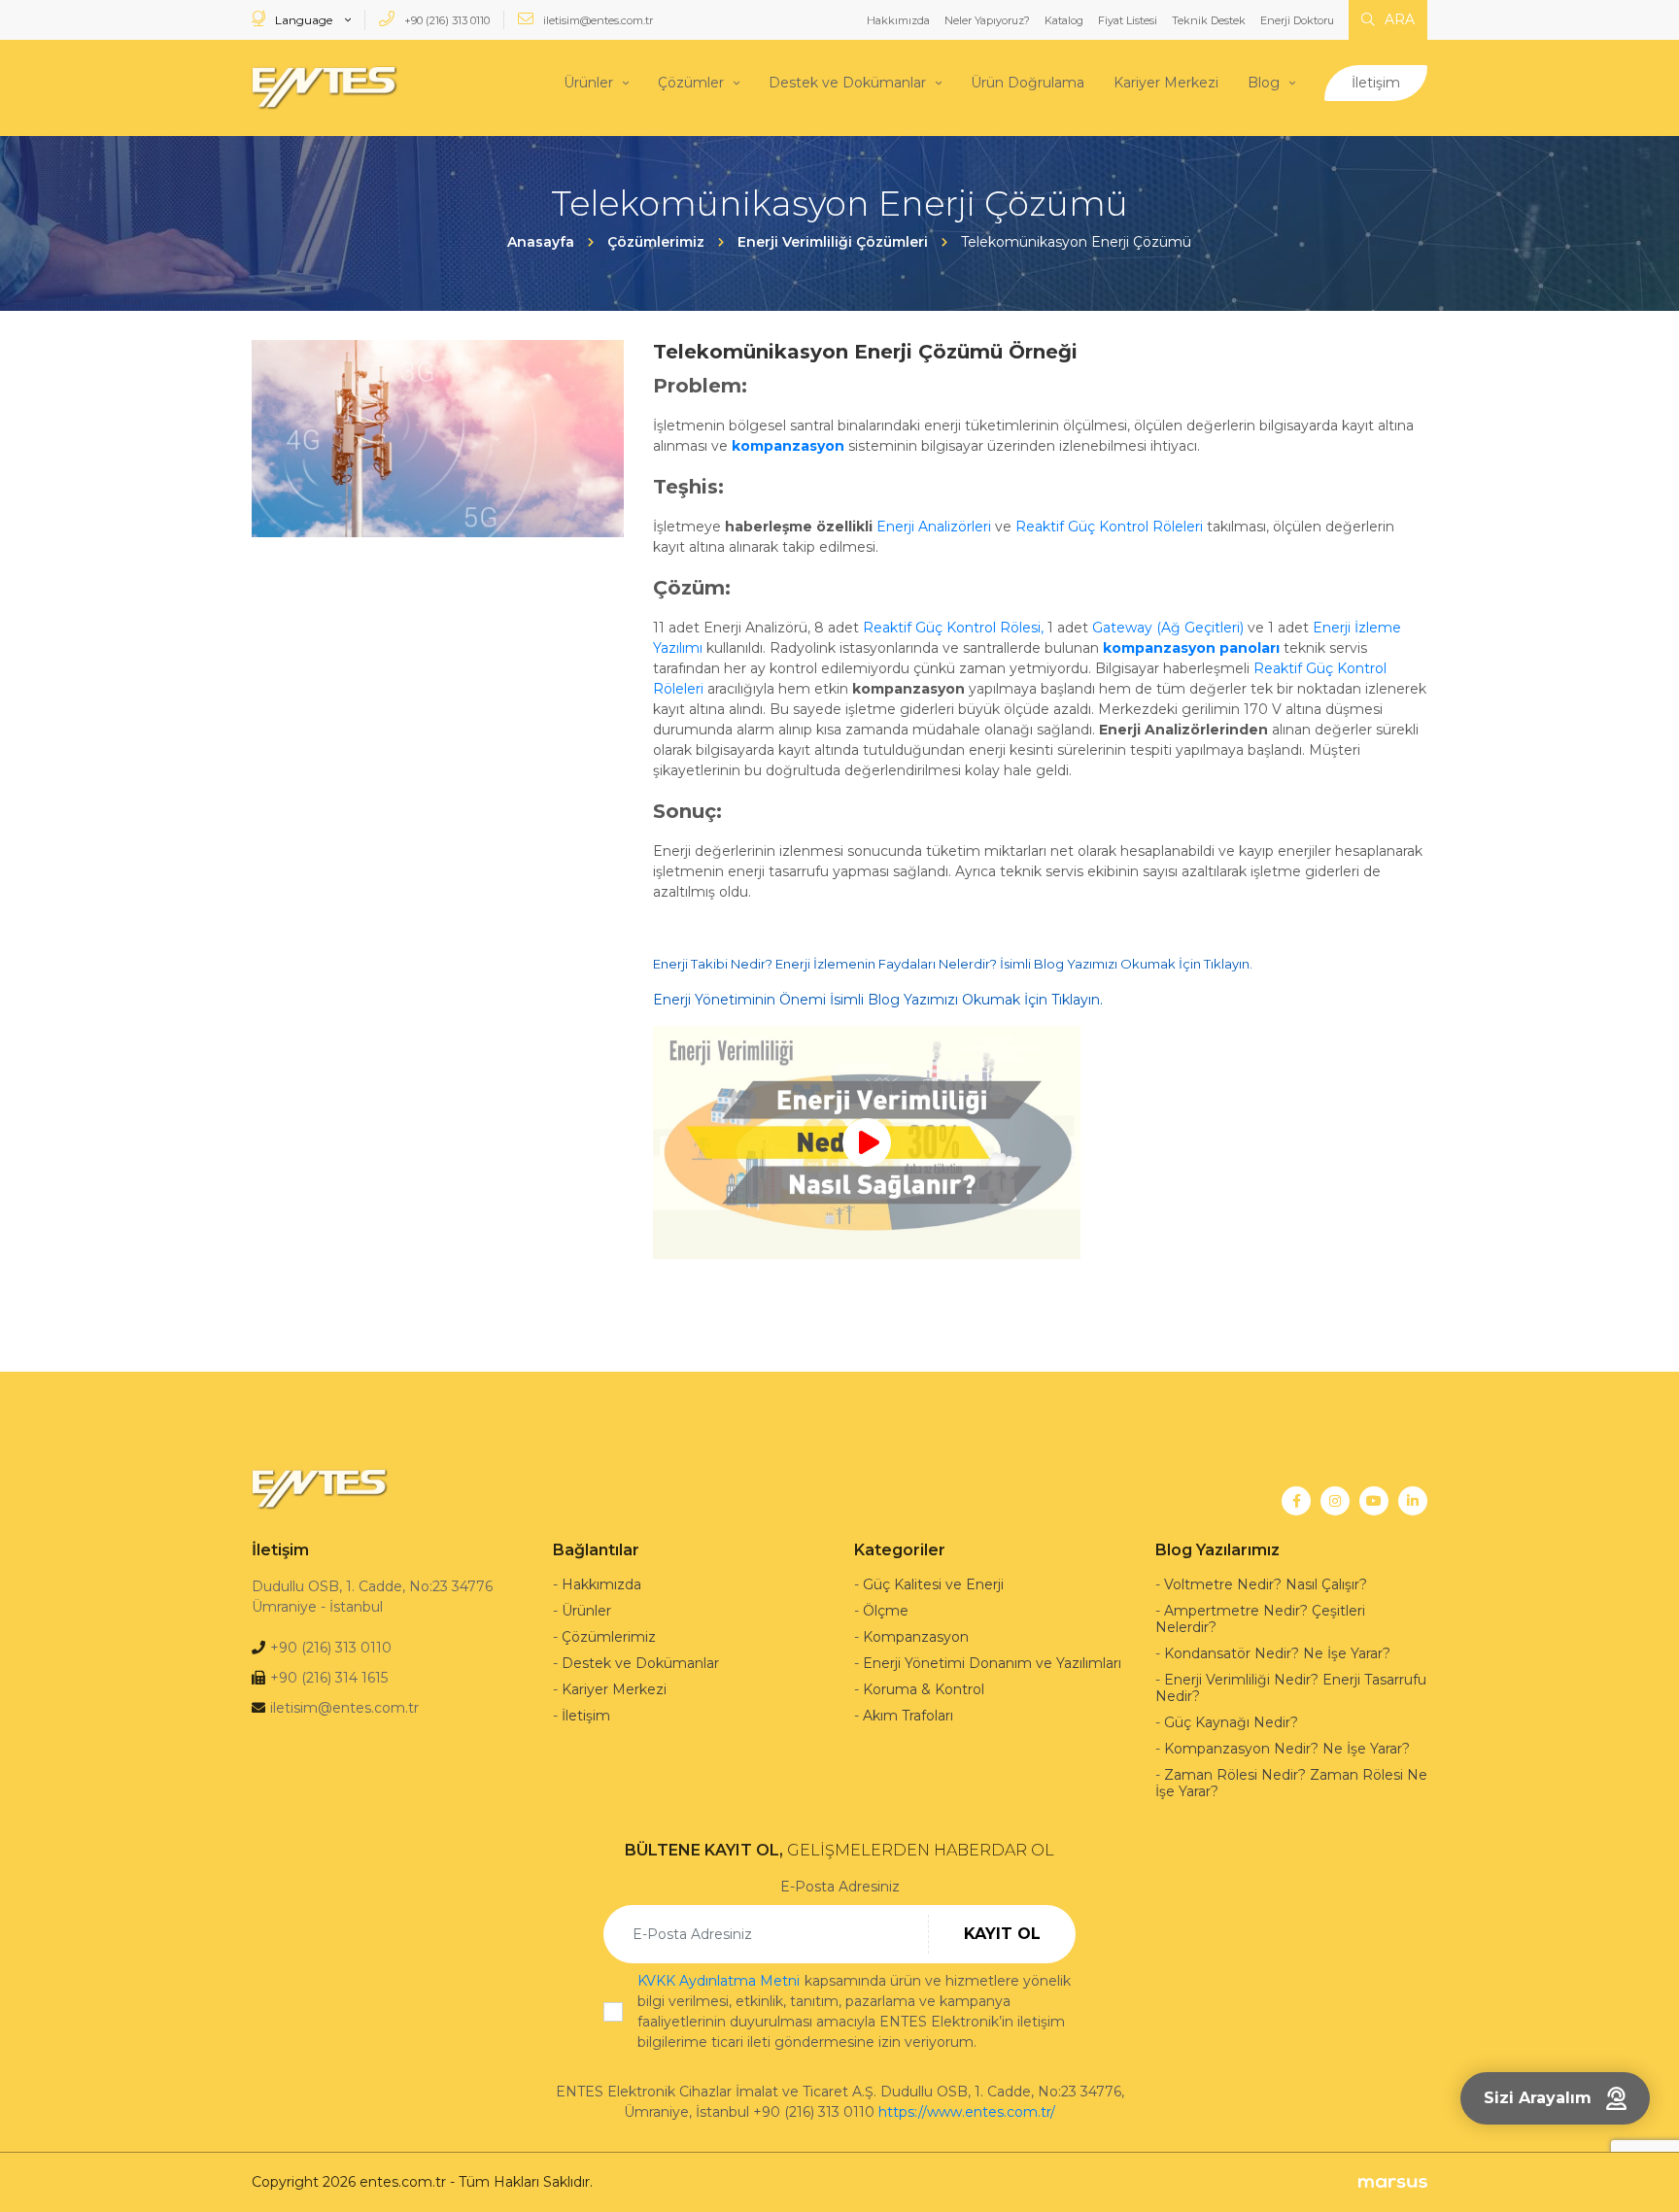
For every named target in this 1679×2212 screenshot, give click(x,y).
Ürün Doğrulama (1028, 83)
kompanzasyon (788, 446)
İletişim (1376, 83)
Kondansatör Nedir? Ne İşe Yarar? (1277, 1653)
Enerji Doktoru (1297, 20)
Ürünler (588, 83)
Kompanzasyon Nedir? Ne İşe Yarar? (1287, 1749)
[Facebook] (1296, 1501)
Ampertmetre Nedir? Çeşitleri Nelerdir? (1260, 1619)
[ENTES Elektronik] (325, 88)
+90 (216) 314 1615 (329, 1678)
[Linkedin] (1413, 1501)
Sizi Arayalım (1538, 2098)
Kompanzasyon (916, 1637)
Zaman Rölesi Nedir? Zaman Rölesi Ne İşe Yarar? (1291, 1783)
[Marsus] (1393, 2182)
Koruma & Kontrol (924, 1689)
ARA (1398, 19)
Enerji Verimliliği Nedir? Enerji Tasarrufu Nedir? (1291, 1688)
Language (304, 20)
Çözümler (691, 83)
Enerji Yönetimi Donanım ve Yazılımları (992, 1663)
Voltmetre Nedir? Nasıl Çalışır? (1266, 1584)
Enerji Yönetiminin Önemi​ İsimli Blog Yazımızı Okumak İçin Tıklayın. (878, 1000)
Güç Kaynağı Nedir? (1231, 1722)
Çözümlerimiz (609, 1637)
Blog (1264, 83)
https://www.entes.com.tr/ (967, 2112)
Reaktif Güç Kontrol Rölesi (952, 628)
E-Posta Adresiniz (840, 1887)
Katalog (1064, 20)
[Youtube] (1374, 1501)
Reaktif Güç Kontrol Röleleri (1109, 527)
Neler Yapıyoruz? (987, 20)
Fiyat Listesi (1128, 20)
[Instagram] (1335, 1501)
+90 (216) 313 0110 (445, 20)
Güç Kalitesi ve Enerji (933, 1584)
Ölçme (886, 1611)
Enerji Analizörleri (934, 527)
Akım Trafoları (908, 1716)
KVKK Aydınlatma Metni (719, 1981)
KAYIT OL (1002, 1934)
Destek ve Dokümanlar (847, 83)
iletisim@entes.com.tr (597, 20)
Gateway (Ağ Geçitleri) (1168, 628)
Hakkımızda (898, 20)
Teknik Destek (1209, 20)
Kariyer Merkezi (1166, 83)
